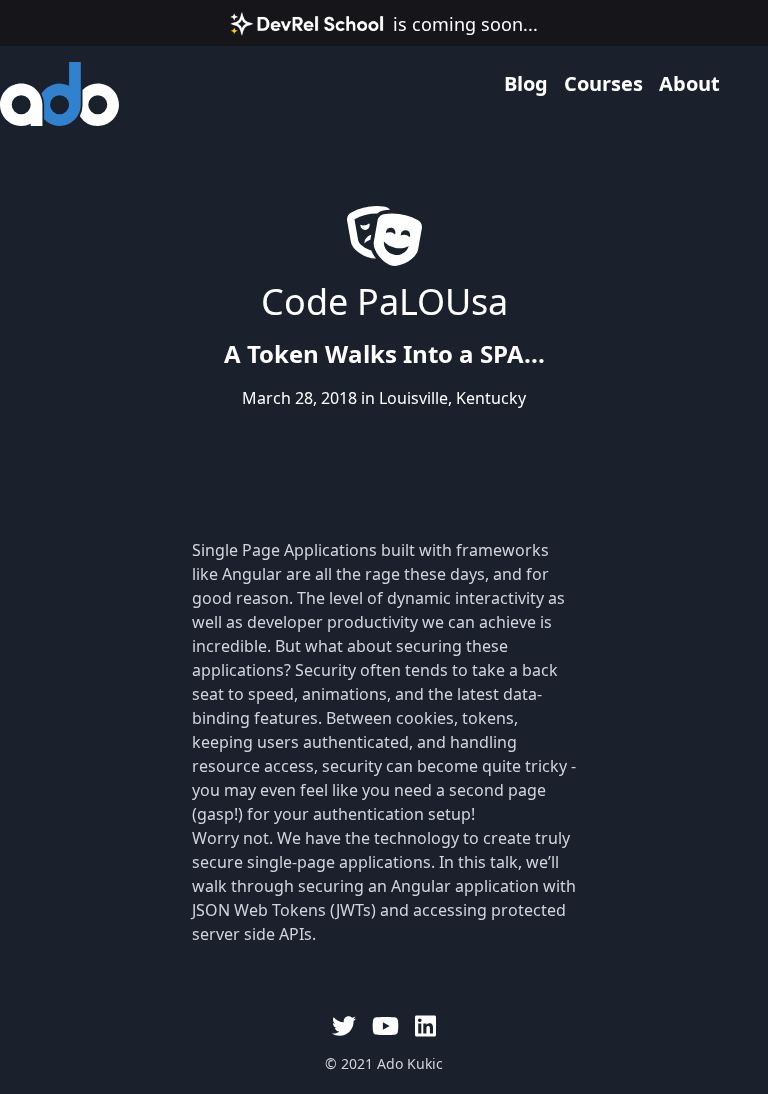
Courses (603, 83)
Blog (526, 83)
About (689, 83)
